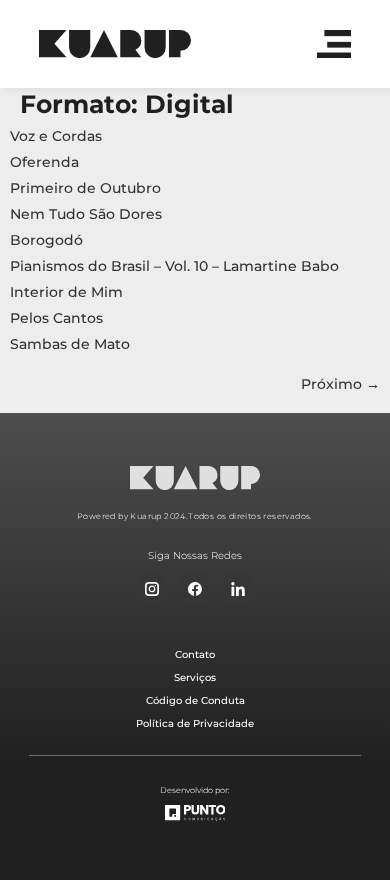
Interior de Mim (66, 292)
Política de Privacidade (195, 723)
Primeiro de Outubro (85, 188)
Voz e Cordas (56, 136)
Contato (195, 654)
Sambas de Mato (70, 344)
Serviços (195, 677)
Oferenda (44, 162)
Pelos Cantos (56, 318)
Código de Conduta (195, 700)
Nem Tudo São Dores (86, 214)
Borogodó (46, 240)
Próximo (340, 384)
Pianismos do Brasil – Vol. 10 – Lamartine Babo (174, 266)
